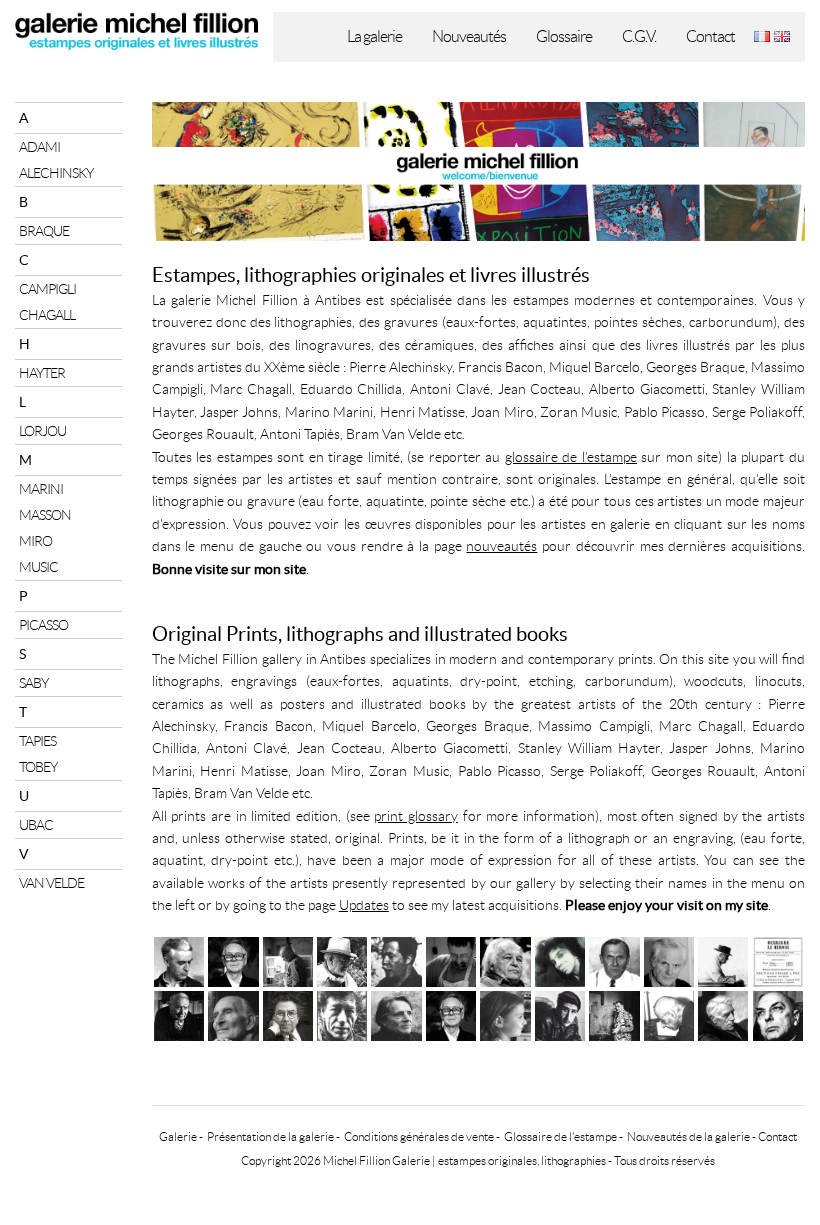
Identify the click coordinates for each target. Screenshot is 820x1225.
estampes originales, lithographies (522, 1160)
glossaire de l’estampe (571, 457)
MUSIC (38, 567)
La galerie (374, 36)
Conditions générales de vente (419, 1136)
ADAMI (39, 147)
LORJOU (42, 431)
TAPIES (37, 741)
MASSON (45, 515)
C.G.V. (639, 36)
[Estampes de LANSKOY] (288, 959)
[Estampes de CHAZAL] (723, 959)
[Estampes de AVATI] (669, 959)
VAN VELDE (51, 883)
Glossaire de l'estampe (560, 1136)
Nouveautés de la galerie (688, 1136)
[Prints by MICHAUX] (778, 1013)
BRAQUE (44, 231)
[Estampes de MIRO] (614, 959)
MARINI (41, 489)
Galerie (178, 1136)
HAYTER (42, 373)
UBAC (36, 825)
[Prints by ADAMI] (560, 1013)
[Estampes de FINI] (560, 959)
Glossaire (564, 36)
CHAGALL (47, 315)
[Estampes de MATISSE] (342, 959)
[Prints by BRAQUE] (723, 1013)
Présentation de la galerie (270, 1136)
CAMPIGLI (47, 289)
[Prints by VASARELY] (451, 1013)
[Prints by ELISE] (505, 1013)
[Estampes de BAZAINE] (179, 959)
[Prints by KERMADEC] (669, 1013)
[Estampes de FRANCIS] (505, 959)
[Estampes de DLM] (778, 959)
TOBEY (38, 767)
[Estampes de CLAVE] (396, 959)
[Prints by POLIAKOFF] (614, 1013)
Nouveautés (469, 36)
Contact (710, 36)
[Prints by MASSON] (179, 1013)
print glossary (416, 816)
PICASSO (43, 625)
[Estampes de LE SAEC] (451, 959)
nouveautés (501, 546)
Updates (364, 905)
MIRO (35, 541)
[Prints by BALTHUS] (233, 1013)
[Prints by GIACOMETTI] (342, 1013)
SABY (33, 683)
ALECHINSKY (56, 173)
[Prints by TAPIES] (288, 1013)
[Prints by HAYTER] (396, 1013)
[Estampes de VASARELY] (233, 959)
